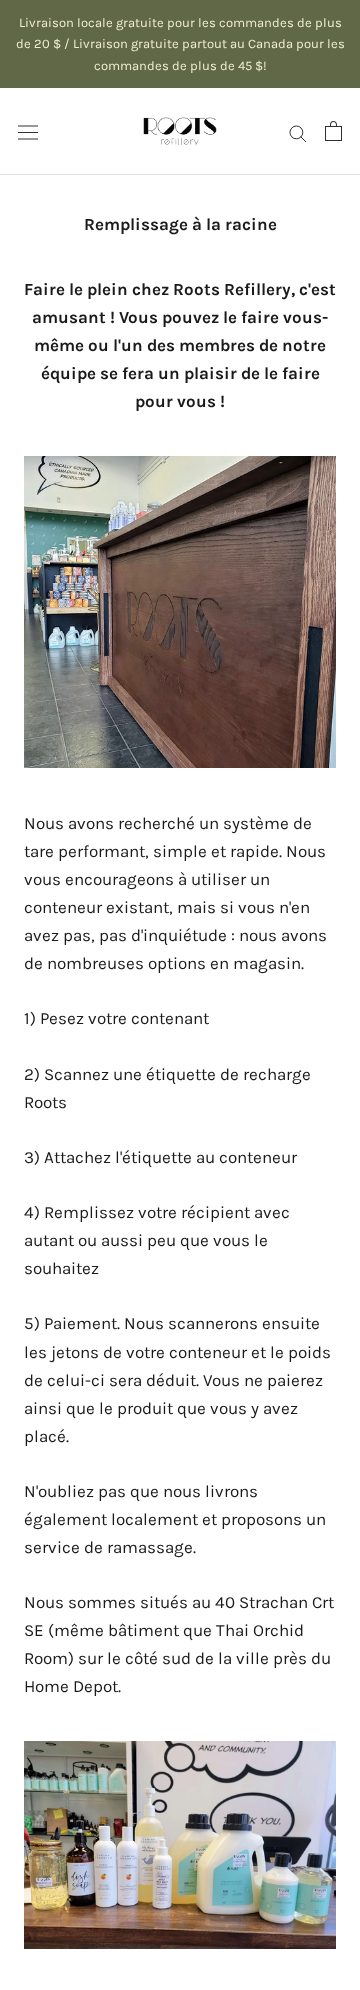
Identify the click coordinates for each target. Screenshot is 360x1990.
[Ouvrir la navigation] (28, 131)
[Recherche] (298, 131)
